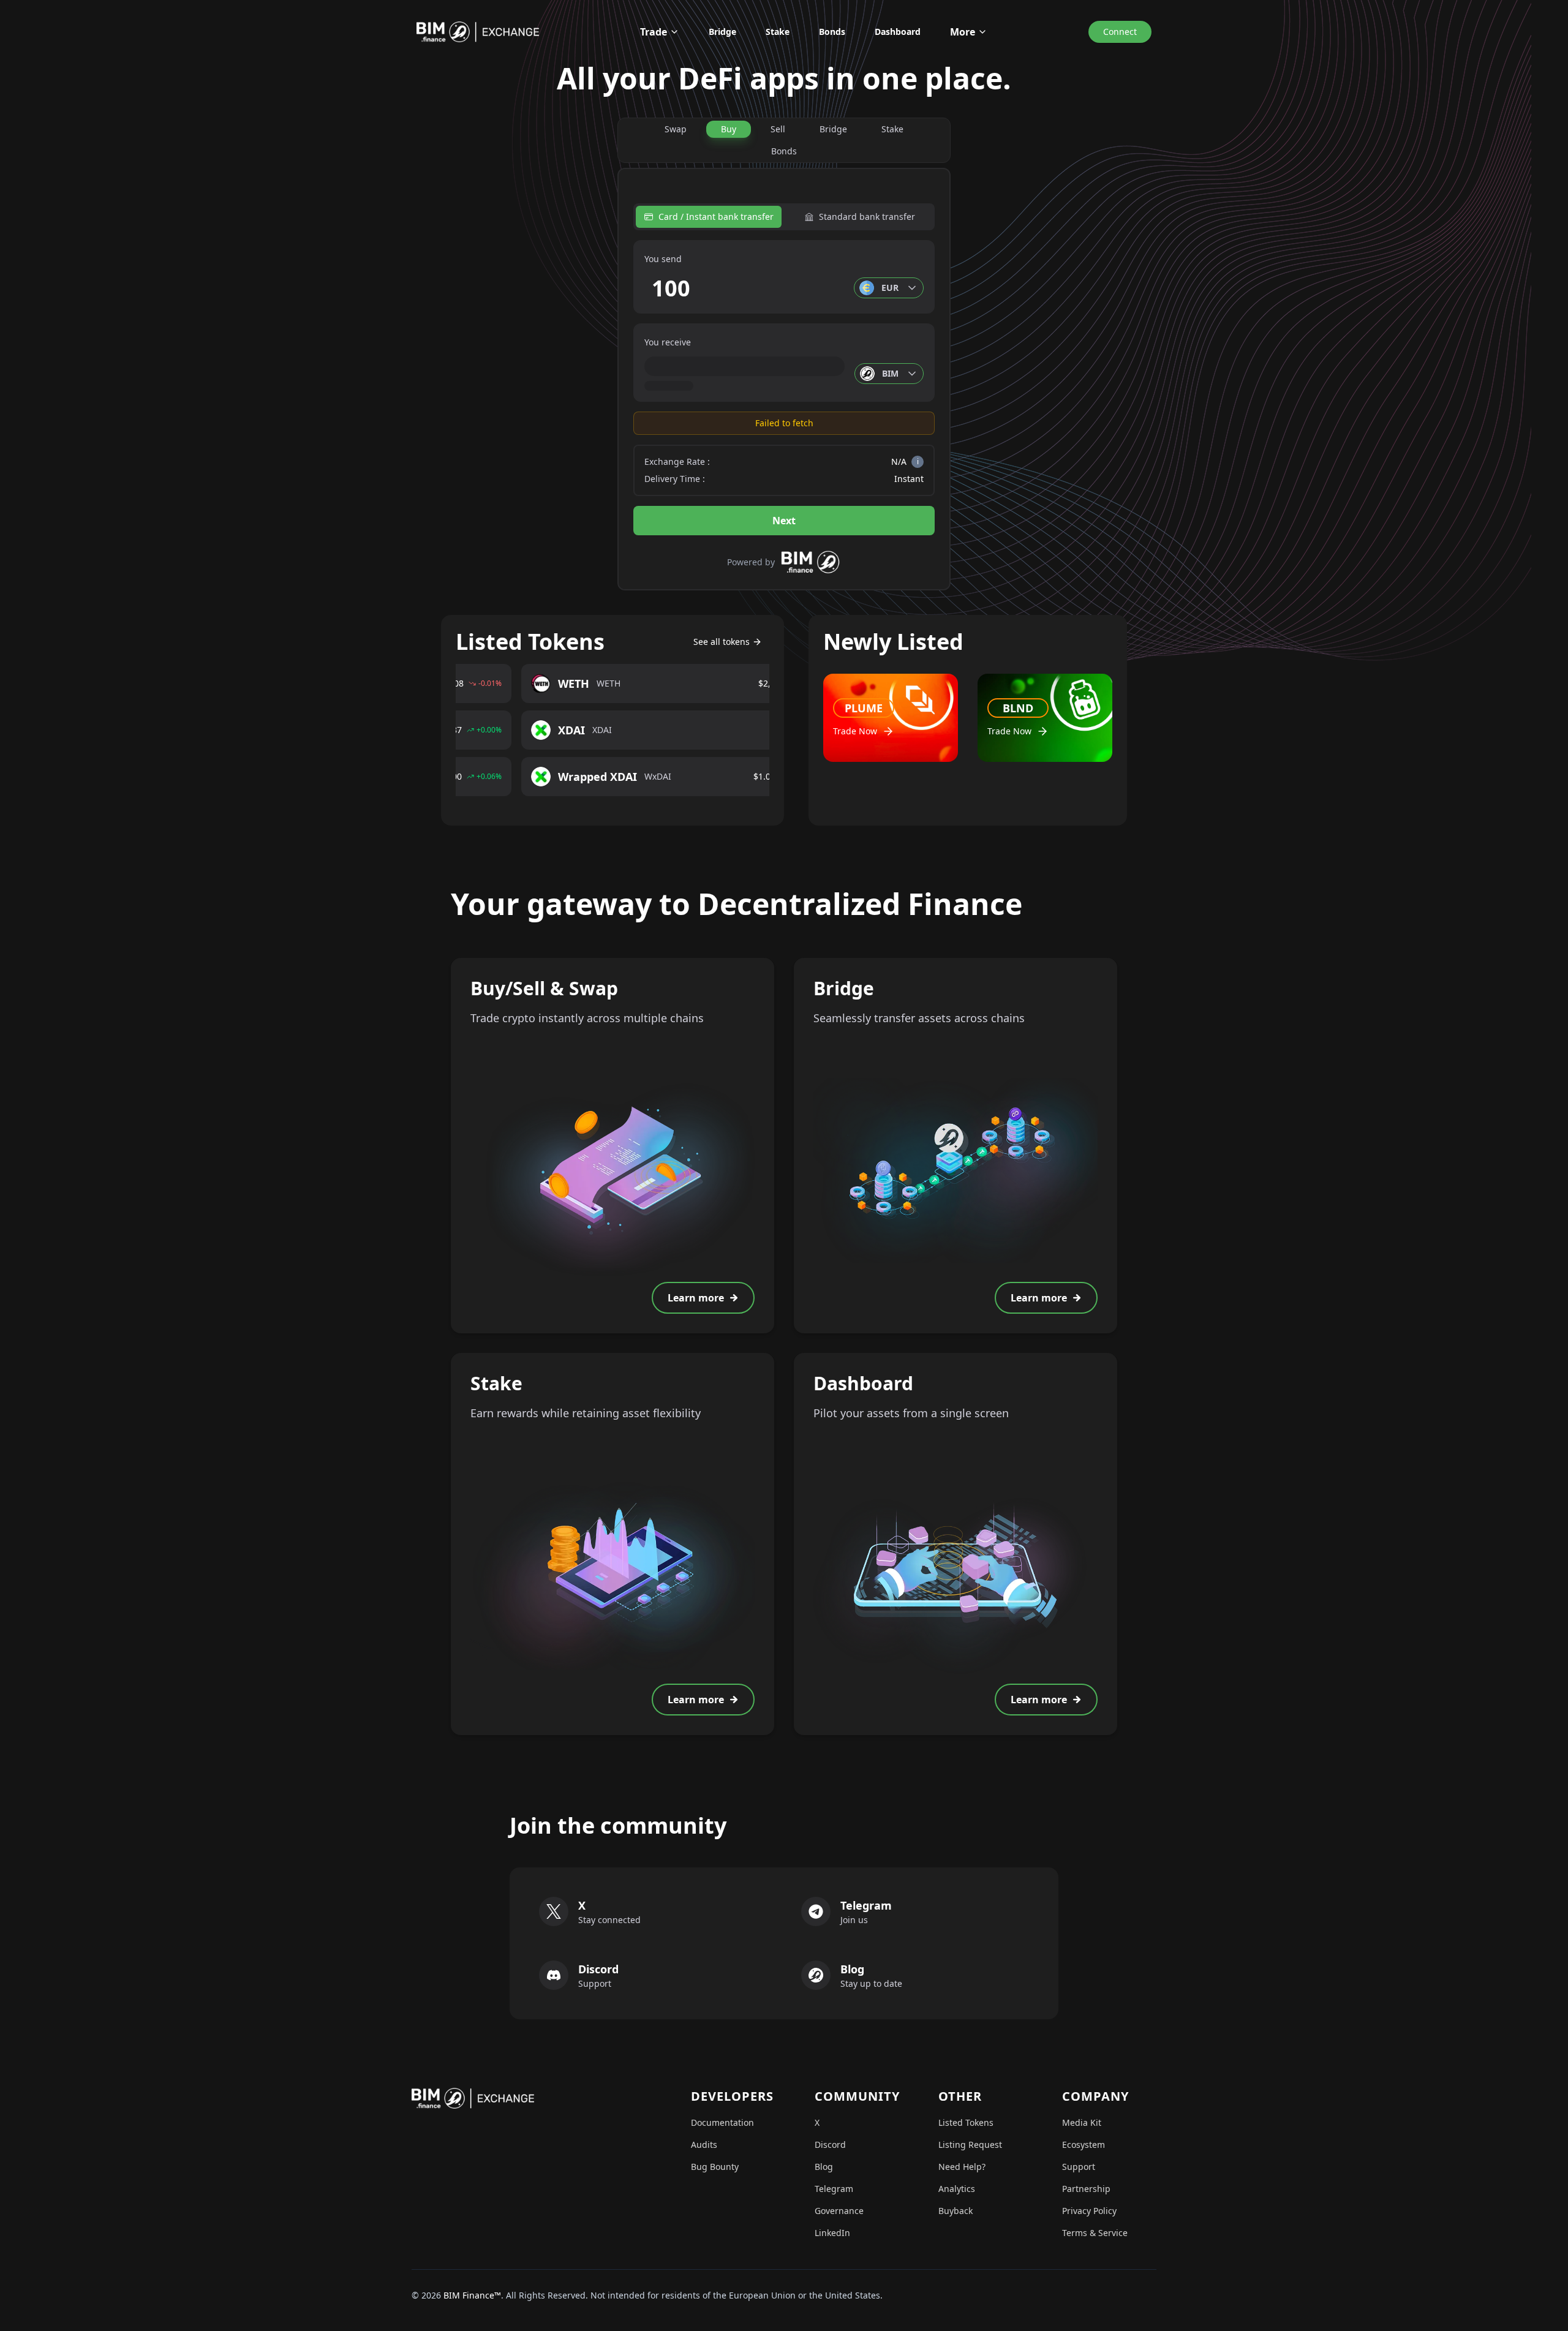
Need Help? (962, 2167)
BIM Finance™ (472, 2295)
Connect (1120, 32)
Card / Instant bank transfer (716, 217)
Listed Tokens (966, 2122)
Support (1079, 2167)
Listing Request (970, 2145)
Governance (839, 2211)
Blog (824, 2167)
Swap (676, 129)
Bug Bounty (715, 2167)
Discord (830, 2145)
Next (784, 521)
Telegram (834, 2189)
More (963, 32)
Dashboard (898, 32)
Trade (654, 32)
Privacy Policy (1089, 2211)
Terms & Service (1095, 2233)
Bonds (832, 32)
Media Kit (1082, 2122)
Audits (704, 2145)
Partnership (1086, 2189)
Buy (729, 129)
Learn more (696, 1298)
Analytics (957, 2189)
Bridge (722, 32)
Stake (778, 32)
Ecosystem (1084, 2145)
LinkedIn (832, 2233)
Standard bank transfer (867, 217)
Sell (778, 129)
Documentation (722, 2122)
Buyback (956, 2211)
